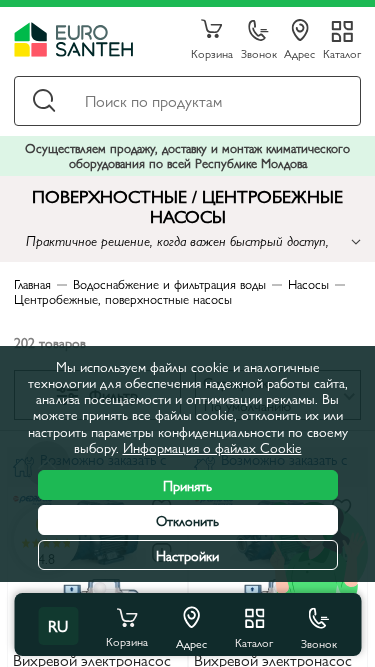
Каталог (342, 52)
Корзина (212, 52)
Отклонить (187, 520)
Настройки (187, 555)
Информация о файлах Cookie (212, 447)
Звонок (259, 52)
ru (58, 625)
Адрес (299, 52)
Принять (187, 485)
